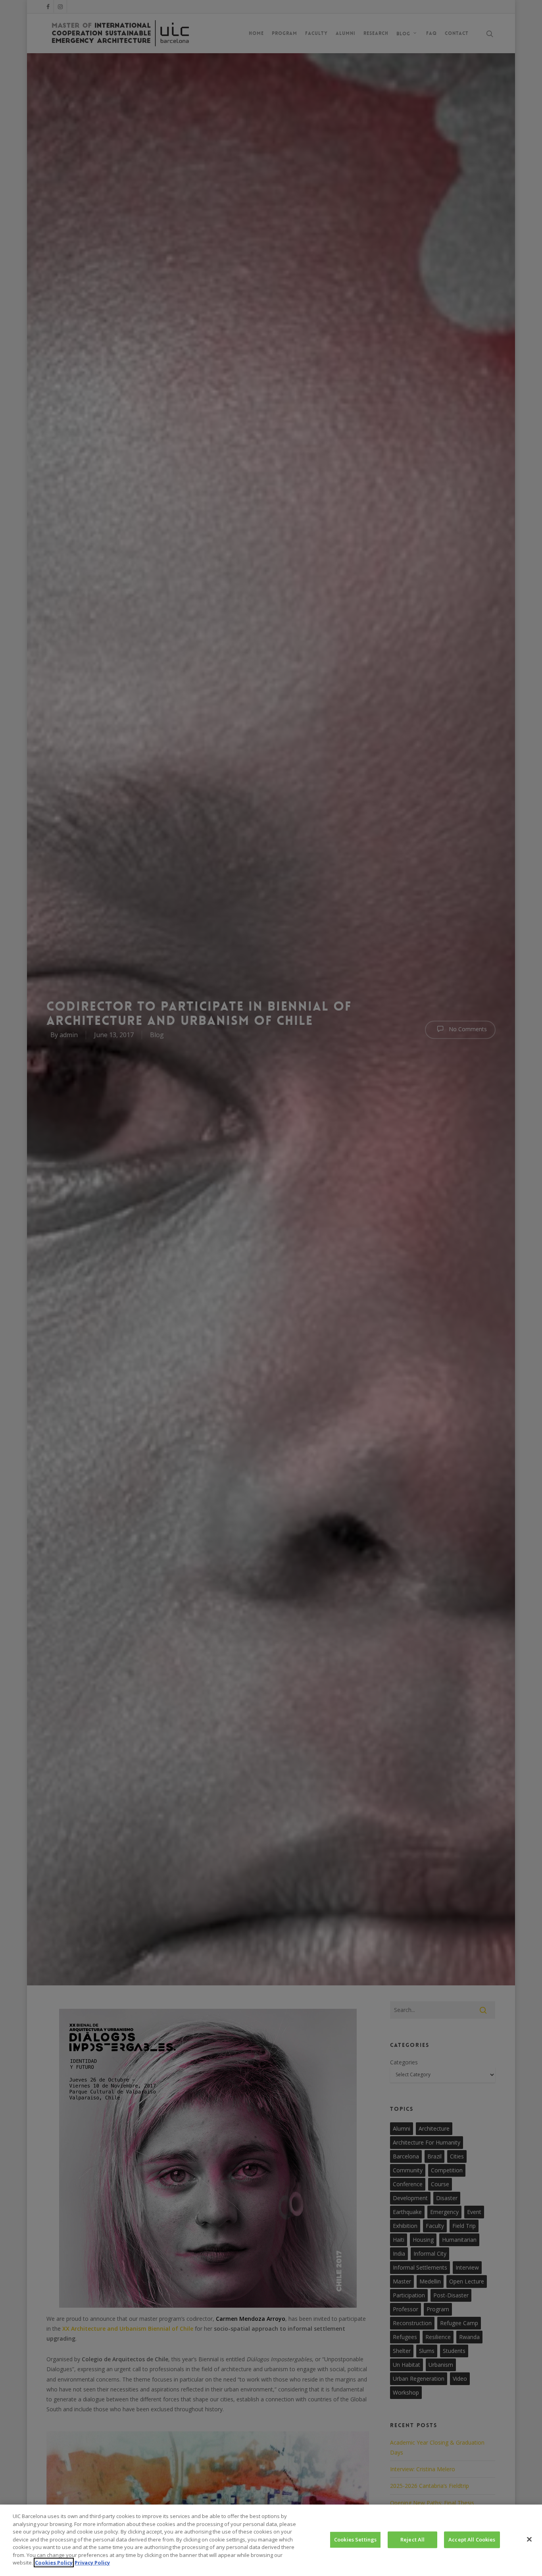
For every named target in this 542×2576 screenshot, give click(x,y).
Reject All (412, 2539)
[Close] (529, 2539)
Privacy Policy (92, 2563)
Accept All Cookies (472, 2539)
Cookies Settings (355, 2539)
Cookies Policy (54, 2563)
